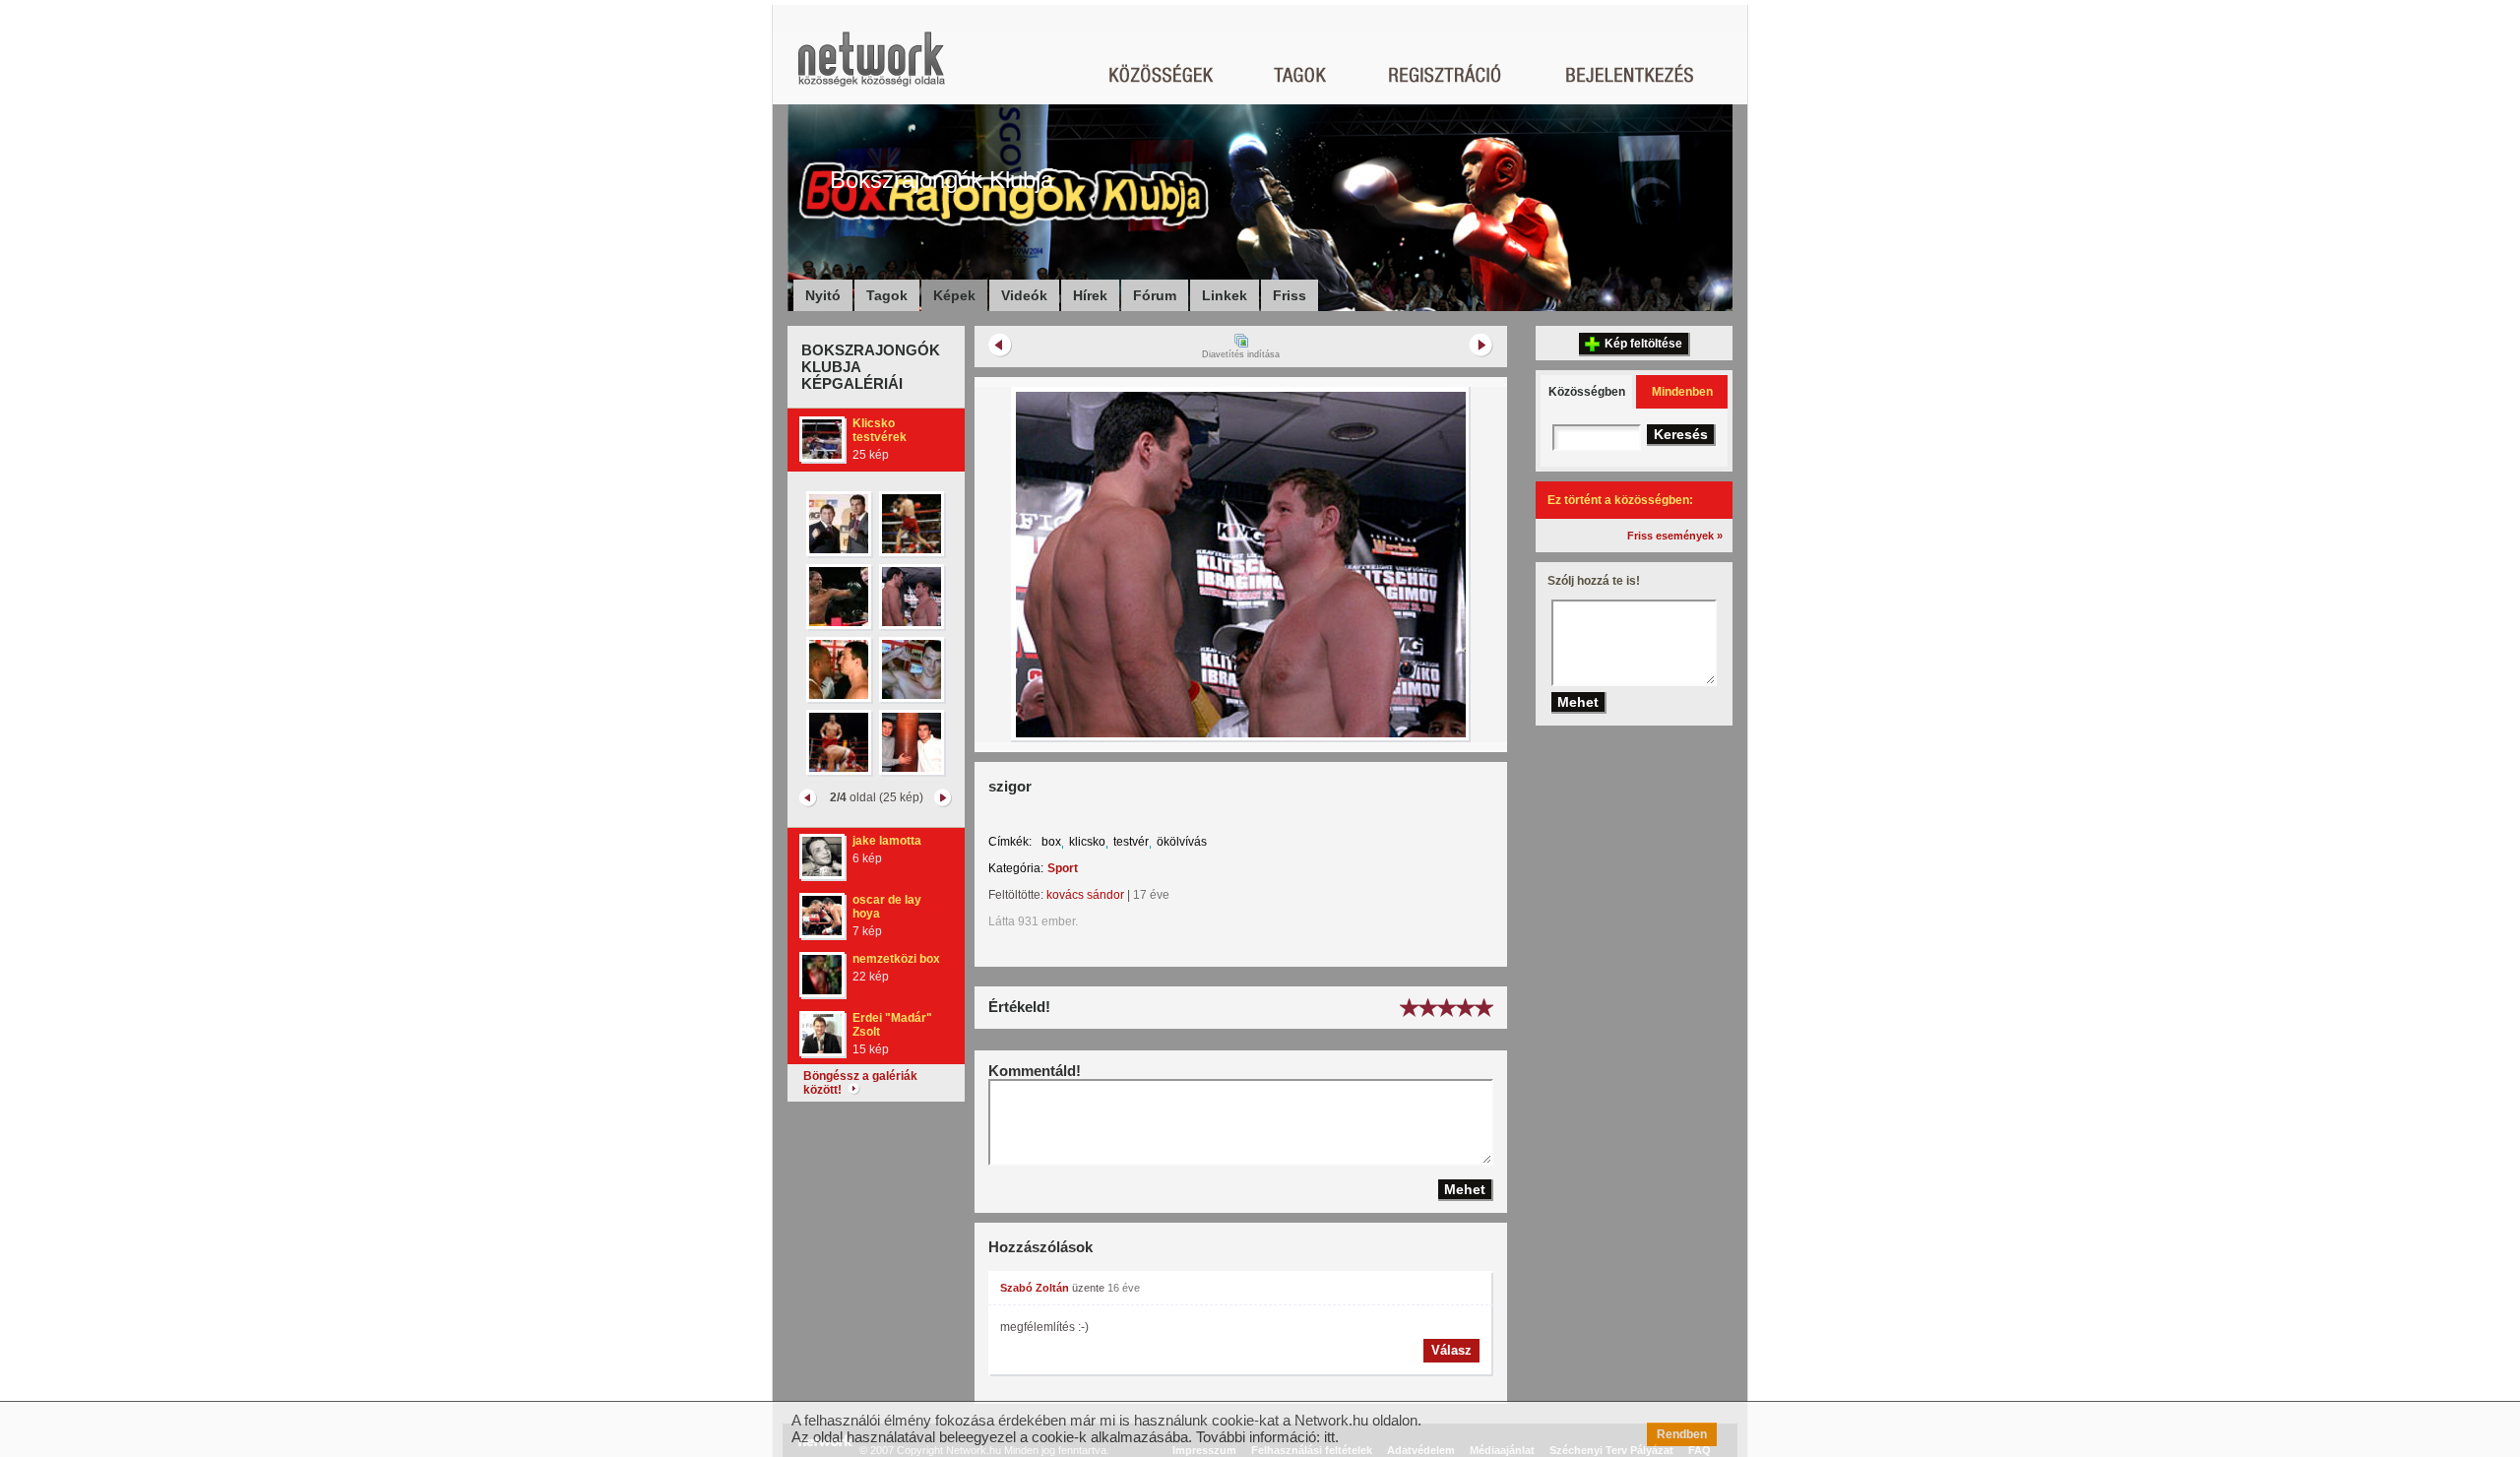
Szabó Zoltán (1035, 1288)
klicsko (1087, 842)
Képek (954, 295)
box (1051, 842)
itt (1329, 1437)
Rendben (1682, 1434)
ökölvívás (1182, 842)
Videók (1024, 295)
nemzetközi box (896, 959)
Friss (1290, 295)
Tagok (887, 295)
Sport (1063, 868)
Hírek (1090, 295)
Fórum (1155, 295)
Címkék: (1010, 842)
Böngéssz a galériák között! (860, 1083)
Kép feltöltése (1643, 344)
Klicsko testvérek (880, 430)
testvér (1131, 842)
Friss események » (1675, 536)
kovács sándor (1085, 895)
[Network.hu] (871, 68)
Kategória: (1016, 868)
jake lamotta (887, 841)
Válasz (1451, 1350)
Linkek (1225, 295)
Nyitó (823, 295)
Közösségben (1587, 392)
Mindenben (1682, 392)
